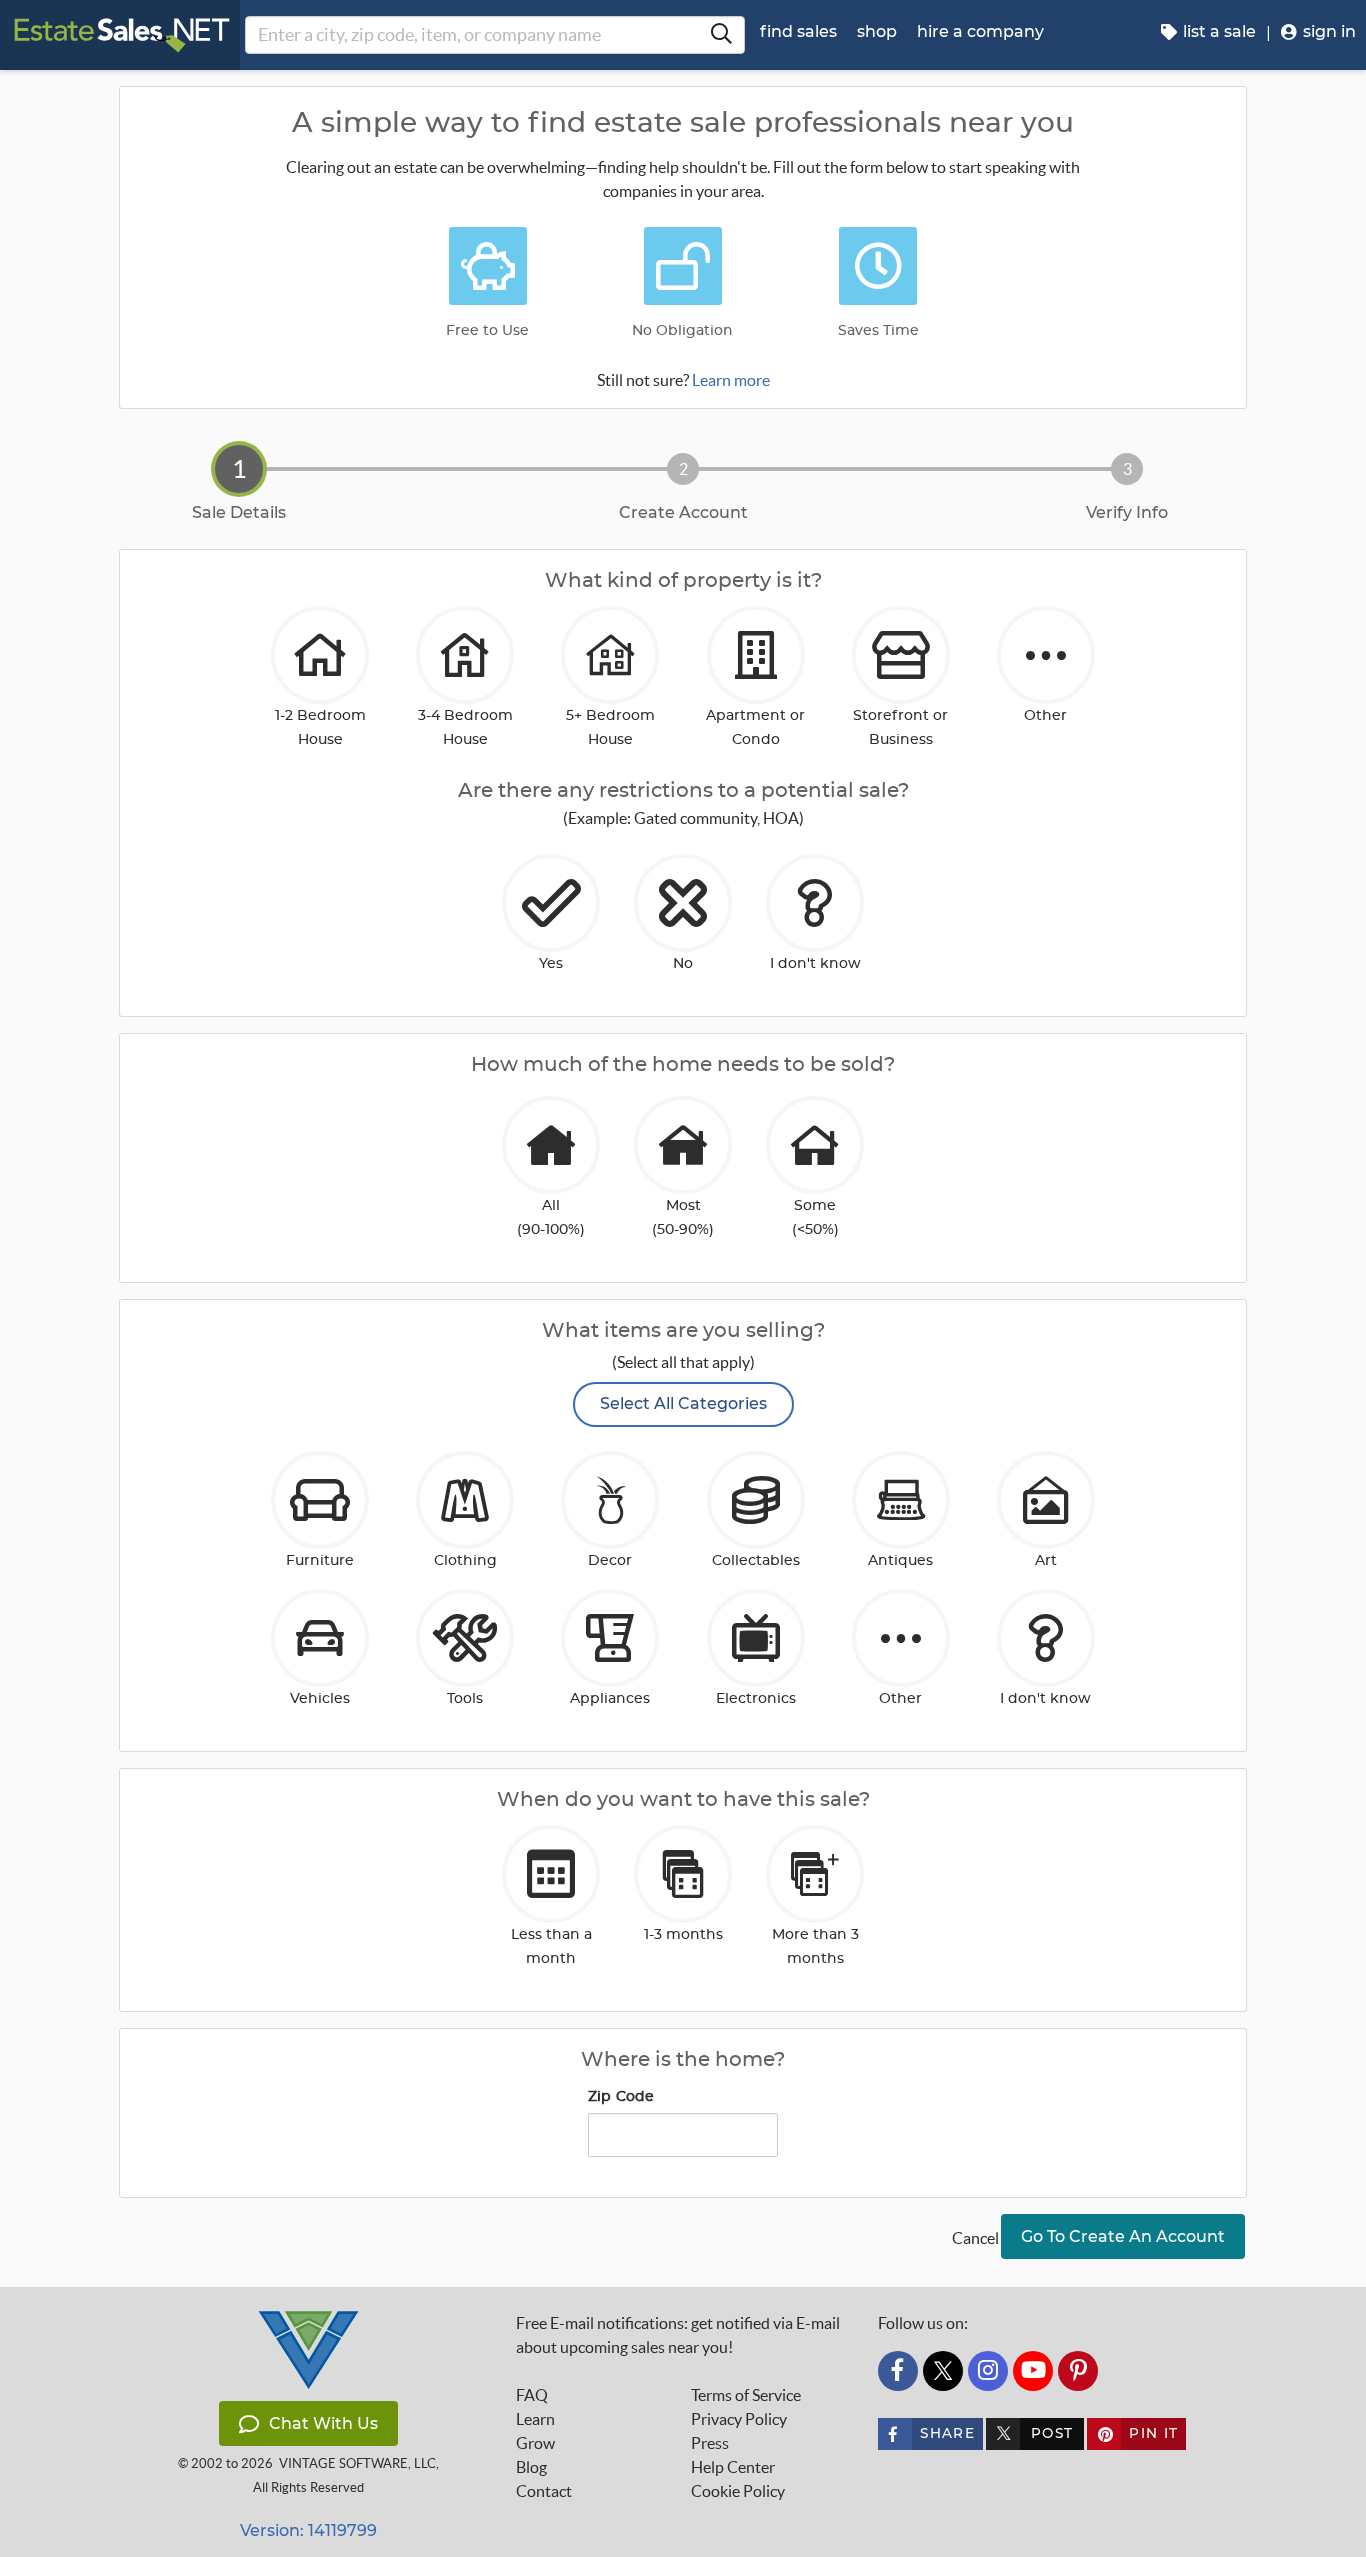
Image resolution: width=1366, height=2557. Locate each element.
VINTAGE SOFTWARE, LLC (357, 2463)
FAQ (532, 2395)
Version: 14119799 (308, 2530)
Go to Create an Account (1123, 2236)
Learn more (731, 380)
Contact (544, 2491)
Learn (535, 2419)
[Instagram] (988, 2371)
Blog (531, 2467)
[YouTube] (1033, 2371)
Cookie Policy (738, 2491)
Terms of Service (746, 2395)
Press (710, 2443)
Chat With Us (323, 2423)
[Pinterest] (1078, 2371)
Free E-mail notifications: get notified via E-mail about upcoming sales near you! (678, 2335)
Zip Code (621, 2097)
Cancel (975, 2238)
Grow (535, 2443)
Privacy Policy (739, 2419)
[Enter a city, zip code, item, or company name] (721, 35)
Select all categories (683, 1403)
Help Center (733, 2467)
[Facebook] (898, 2371)
